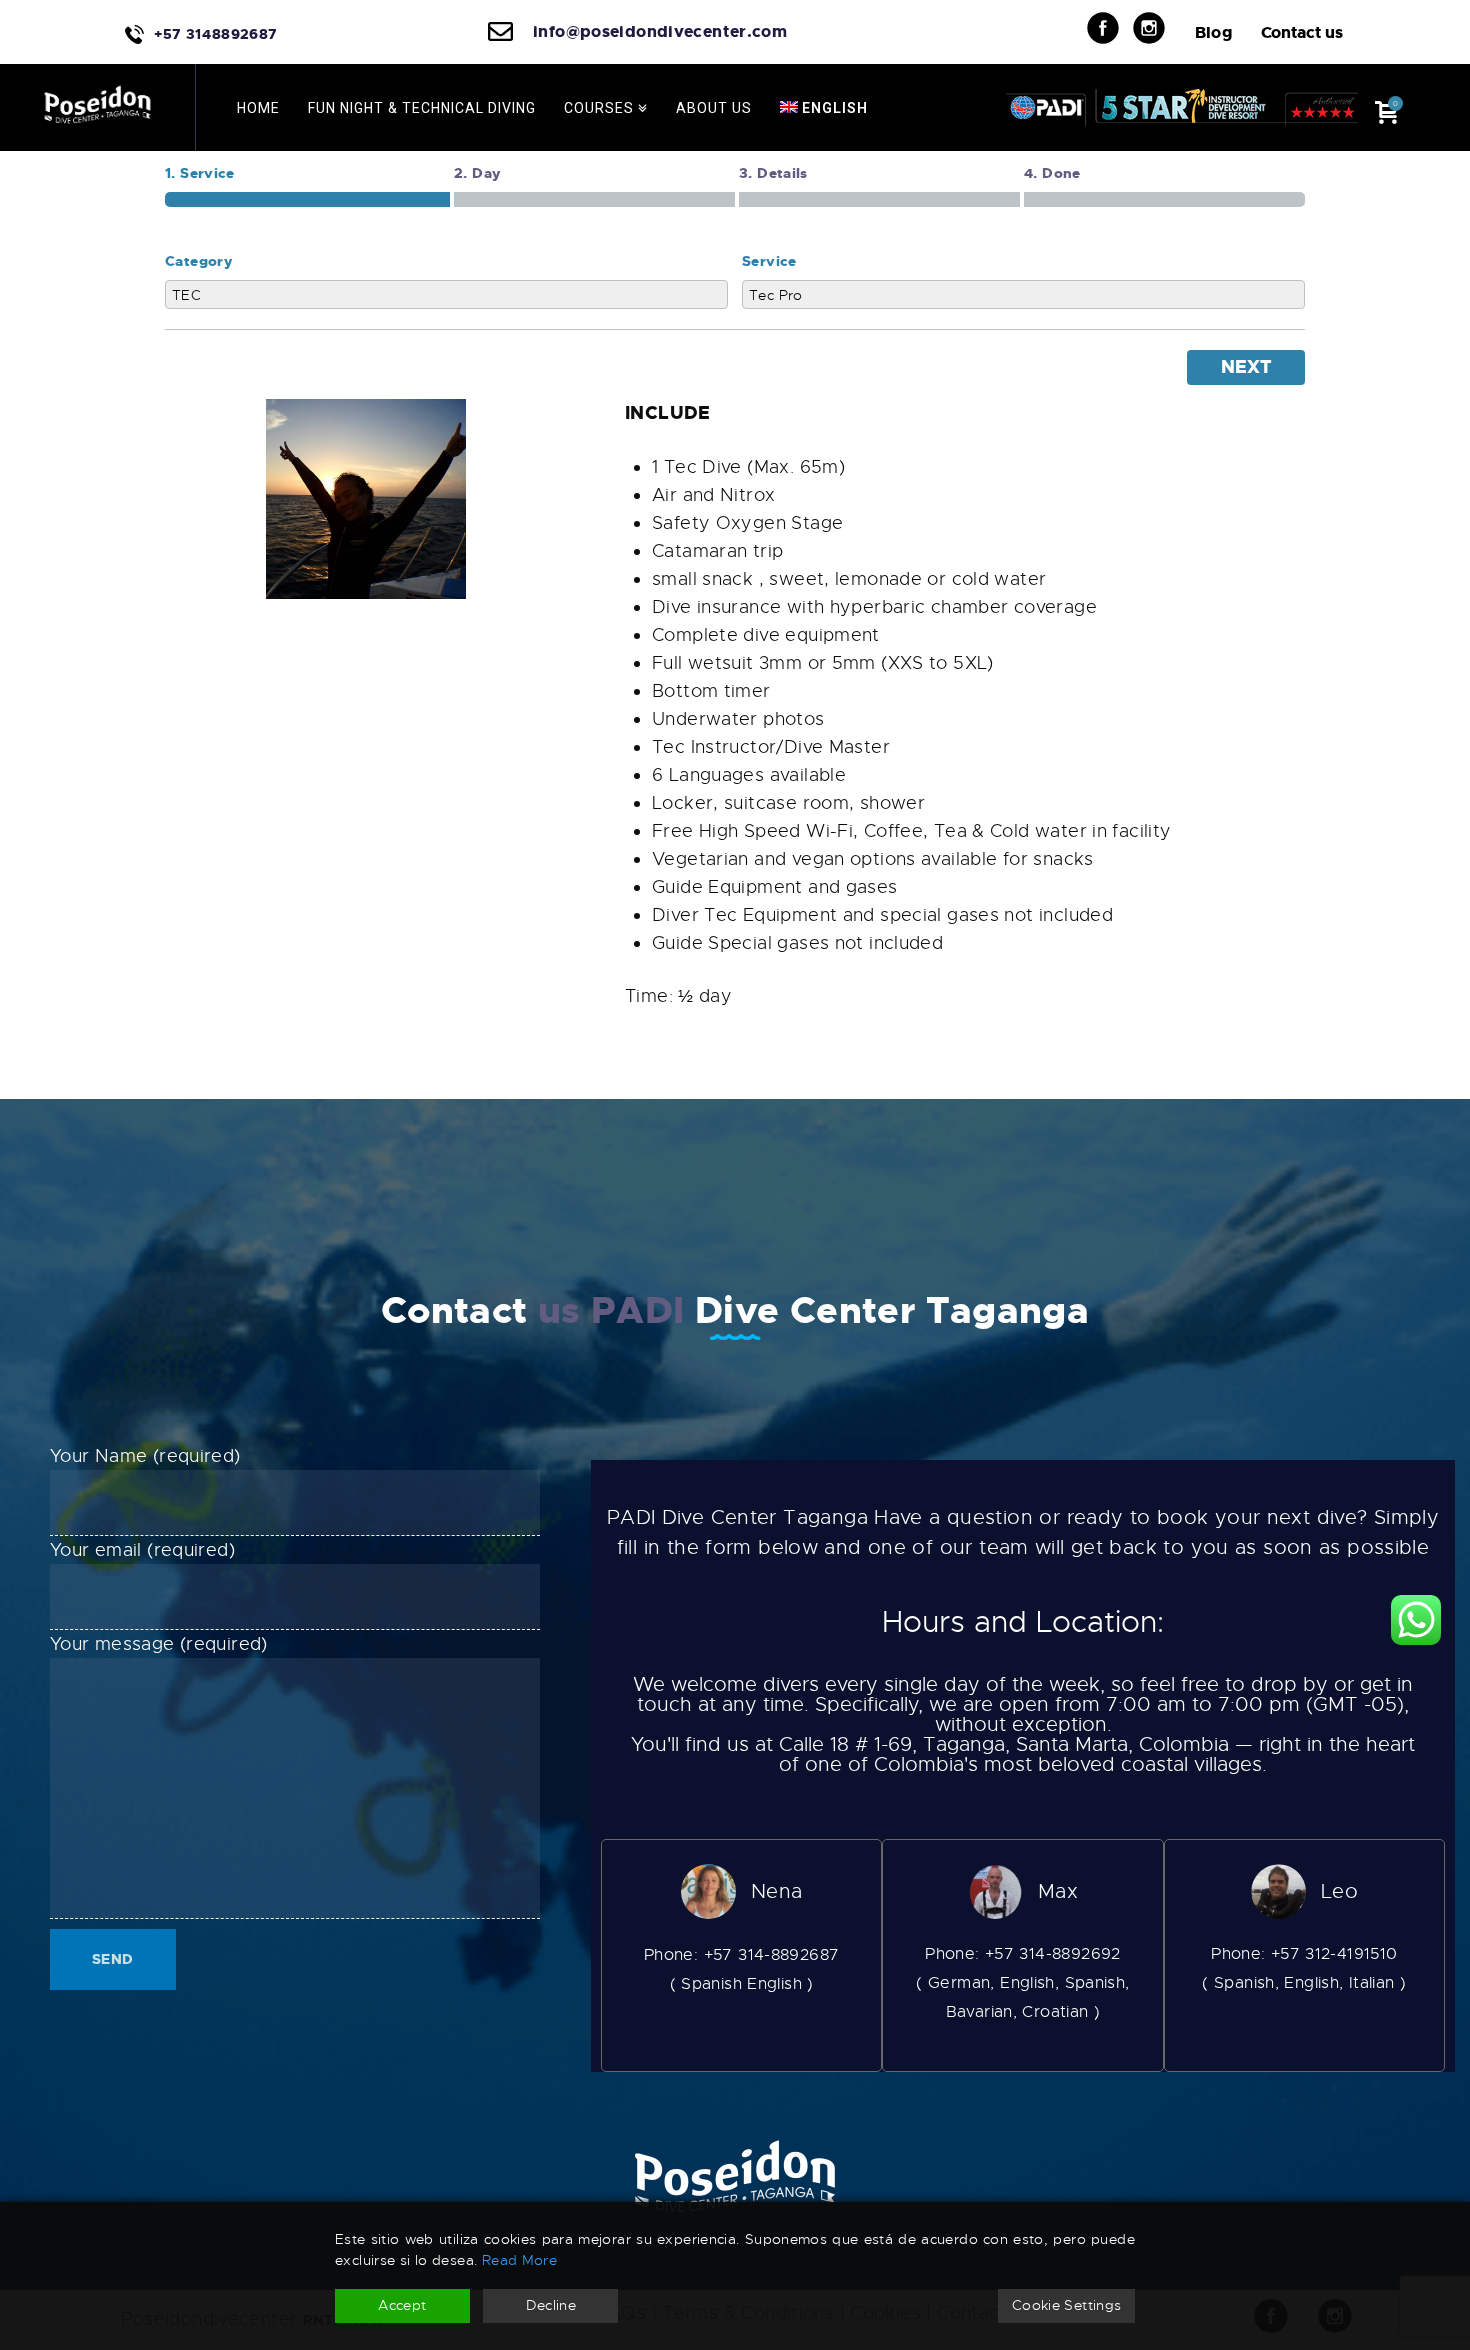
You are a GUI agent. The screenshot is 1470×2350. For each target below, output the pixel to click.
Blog (1214, 32)
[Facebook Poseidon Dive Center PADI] (1115, 28)
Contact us (1302, 32)
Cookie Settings (1067, 2305)
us (559, 1311)
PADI (638, 1311)
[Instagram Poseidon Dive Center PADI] (1161, 28)
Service (769, 261)
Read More (519, 2260)
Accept (402, 2305)
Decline (551, 2305)
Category (198, 261)
